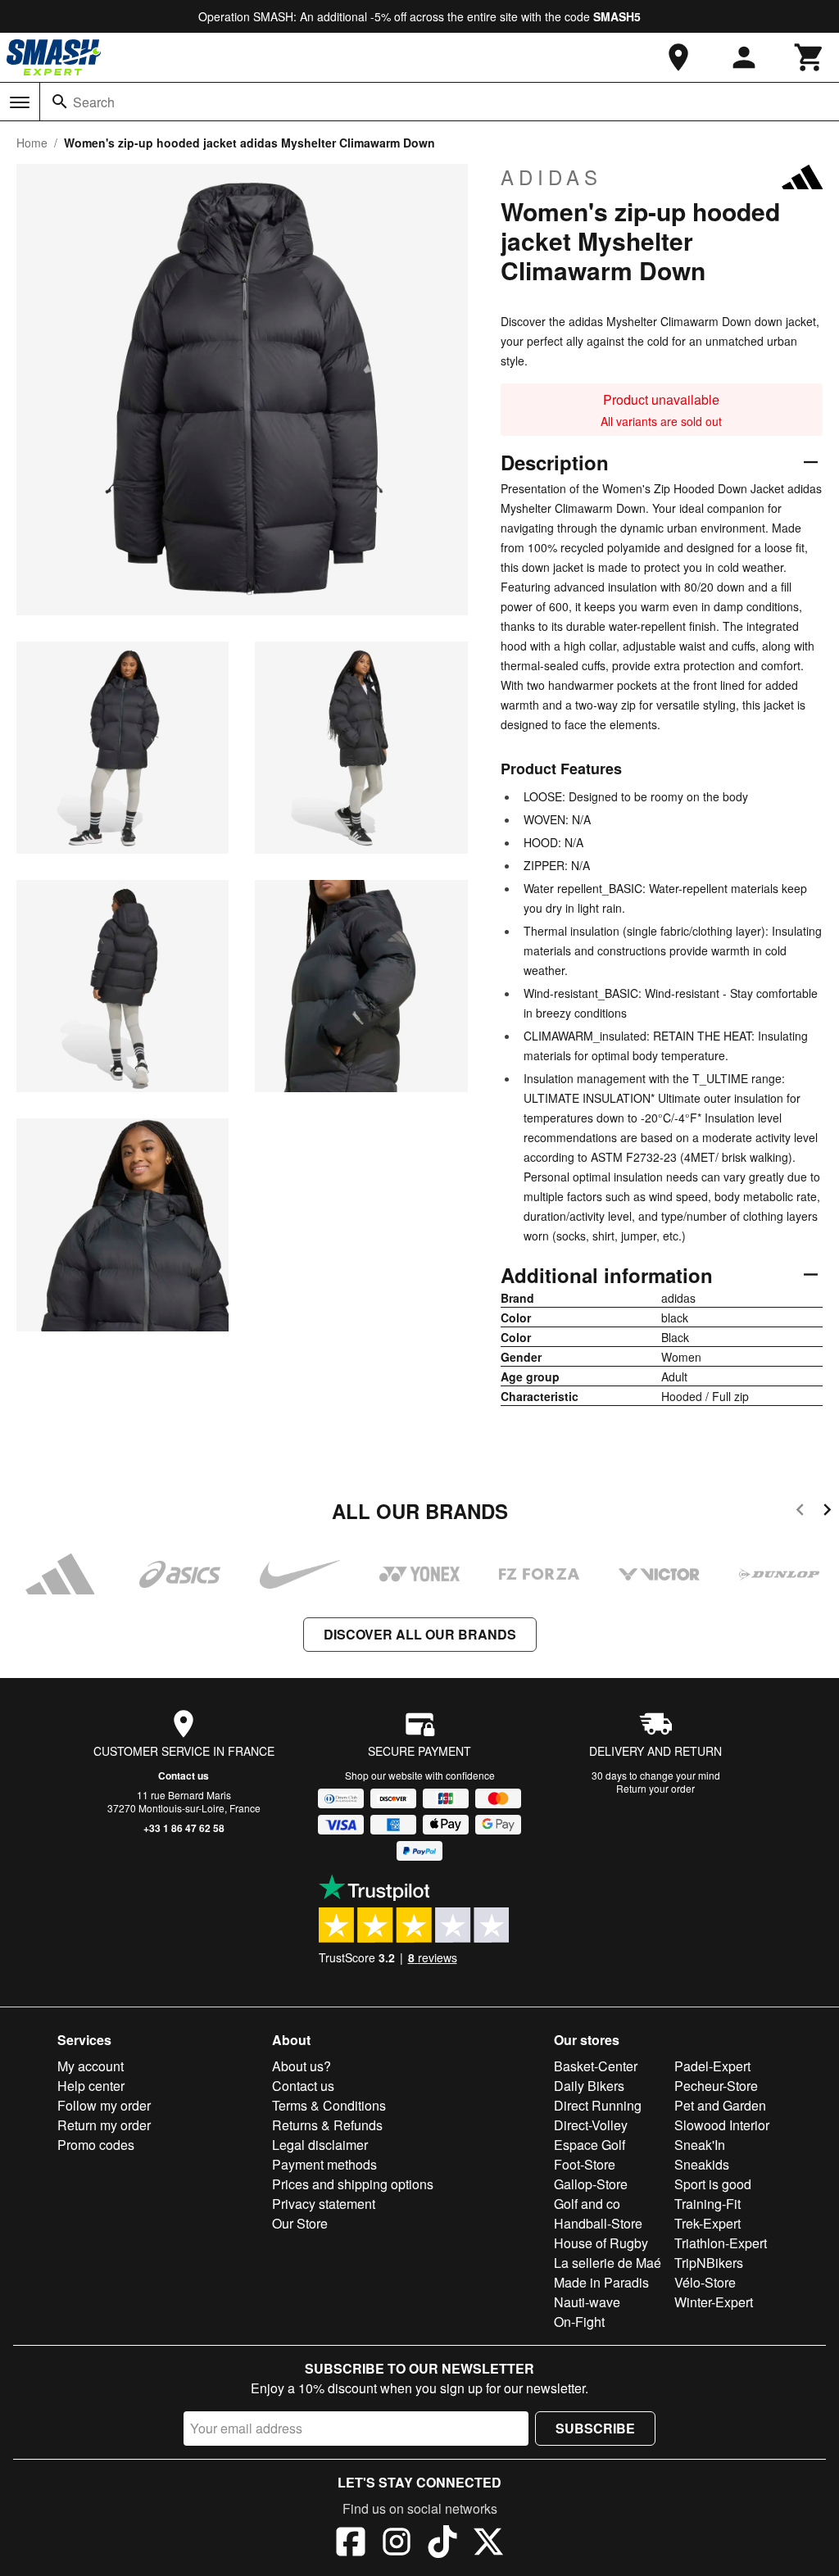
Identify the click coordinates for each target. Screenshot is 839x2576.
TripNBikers (709, 2263)
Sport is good (713, 2184)
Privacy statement (324, 2204)
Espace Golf (590, 2145)
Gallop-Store (591, 2184)
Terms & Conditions (329, 2105)
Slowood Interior (722, 2125)
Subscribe (595, 2428)
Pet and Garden (720, 2105)
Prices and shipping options (353, 2184)
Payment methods (324, 2164)
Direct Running (598, 2105)
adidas (551, 177)
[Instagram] (397, 2544)
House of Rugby (601, 2243)
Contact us (184, 1776)
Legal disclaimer (320, 2145)
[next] (827, 1512)
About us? (302, 2066)
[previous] (800, 1512)
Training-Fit (707, 2204)
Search (94, 102)
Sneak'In (700, 2145)
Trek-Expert (707, 2223)
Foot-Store (585, 2164)
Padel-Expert (712, 2066)
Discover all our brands (420, 1634)
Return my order (104, 2125)
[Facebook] (351, 2544)
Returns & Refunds (327, 2125)
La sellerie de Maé (608, 2263)
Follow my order (104, 2105)
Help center (91, 2086)
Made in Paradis (601, 2282)
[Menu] (20, 102)
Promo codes (96, 2145)
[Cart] (810, 57)
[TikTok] (442, 2544)
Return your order (655, 1788)
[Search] (60, 102)
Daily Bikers (589, 2086)
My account (91, 2066)
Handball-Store (598, 2223)
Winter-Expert (714, 2302)
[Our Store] (678, 57)
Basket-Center (596, 2066)
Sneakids (702, 2164)
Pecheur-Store (716, 2086)
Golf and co (587, 2204)
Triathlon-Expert (721, 2243)
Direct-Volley (591, 2125)
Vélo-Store (705, 2282)
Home (32, 143)
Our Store (300, 2223)
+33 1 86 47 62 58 (184, 1828)
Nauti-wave (587, 2302)
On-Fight (579, 2322)
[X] (488, 2544)
